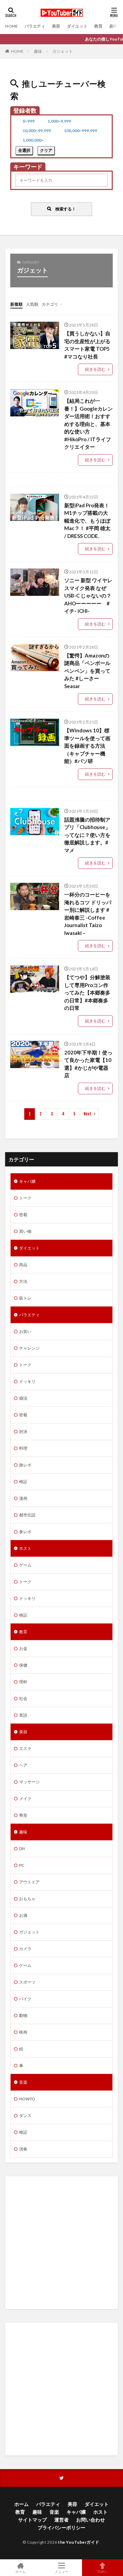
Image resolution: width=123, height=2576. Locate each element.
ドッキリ (27, 1381)
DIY (22, 1849)
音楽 (23, 2082)
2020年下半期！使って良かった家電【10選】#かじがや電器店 (88, 1064)
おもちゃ (27, 1899)
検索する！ (64, 209)
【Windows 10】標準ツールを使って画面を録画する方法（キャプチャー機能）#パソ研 (87, 746)
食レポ (25, 1532)
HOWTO (27, 2099)
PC (22, 1865)
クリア (46, 150)
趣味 (113, 26)
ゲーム (25, 1565)
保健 (23, 1665)
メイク (25, 1799)
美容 (56, 26)
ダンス (25, 2116)
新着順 (16, 304)
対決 (23, 1432)
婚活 (23, 1398)
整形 (23, 1815)
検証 (23, 1482)
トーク (25, 1198)
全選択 (24, 150)
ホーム (22, 2504)
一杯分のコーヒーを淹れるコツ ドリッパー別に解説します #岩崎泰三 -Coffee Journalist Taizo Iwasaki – (88, 914)
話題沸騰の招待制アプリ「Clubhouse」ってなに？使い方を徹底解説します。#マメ (87, 835)
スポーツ (27, 1982)
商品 (23, 1265)
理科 (23, 1682)
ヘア (23, 1765)
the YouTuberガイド (79, 2542)
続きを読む (95, 369)
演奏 (23, 2149)
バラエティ (35, 26)
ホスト (25, 1548)
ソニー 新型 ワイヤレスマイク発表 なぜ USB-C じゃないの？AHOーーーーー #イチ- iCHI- (88, 595)
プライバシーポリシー (61, 2527)
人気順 (32, 304)
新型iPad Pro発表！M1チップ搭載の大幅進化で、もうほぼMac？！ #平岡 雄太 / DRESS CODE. (87, 521)
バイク (25, 1999)
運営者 (61, 2520)
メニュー (61, 2571)
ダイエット (77, 26)
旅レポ (25, 1465)
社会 (23, 1698)
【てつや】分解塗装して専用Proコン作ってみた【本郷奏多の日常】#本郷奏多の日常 (87, 992)
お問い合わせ (91, 2520)
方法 (23, 1281)
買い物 (25, 1231)
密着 (23, 1215)
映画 (23, 2032)
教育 (98, 26)
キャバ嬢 (27, 1181)
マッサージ (29, 1782)
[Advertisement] (61, 2243)
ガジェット (63, 51)
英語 (23, 1715)
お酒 (23, 1915)
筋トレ (25, 1298)
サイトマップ (32, 2520)
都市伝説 (27, 1515)
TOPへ (102, 2571)
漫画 (23, 1498)
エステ (25, 1748)
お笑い (25, 1331)
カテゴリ (50, 304)
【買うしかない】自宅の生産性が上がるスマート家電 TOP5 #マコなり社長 (87, 345)
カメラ (25, 1949)
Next (88, 1114)
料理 (23, 1448)
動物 (23, 2015)
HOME (11, 26)
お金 (23, 1648)
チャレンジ (29, 1348)
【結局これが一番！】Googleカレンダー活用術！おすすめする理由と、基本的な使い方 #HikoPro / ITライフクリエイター (88, 424)
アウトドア (29, 1882)
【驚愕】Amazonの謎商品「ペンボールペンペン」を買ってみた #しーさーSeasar (87, 671)
